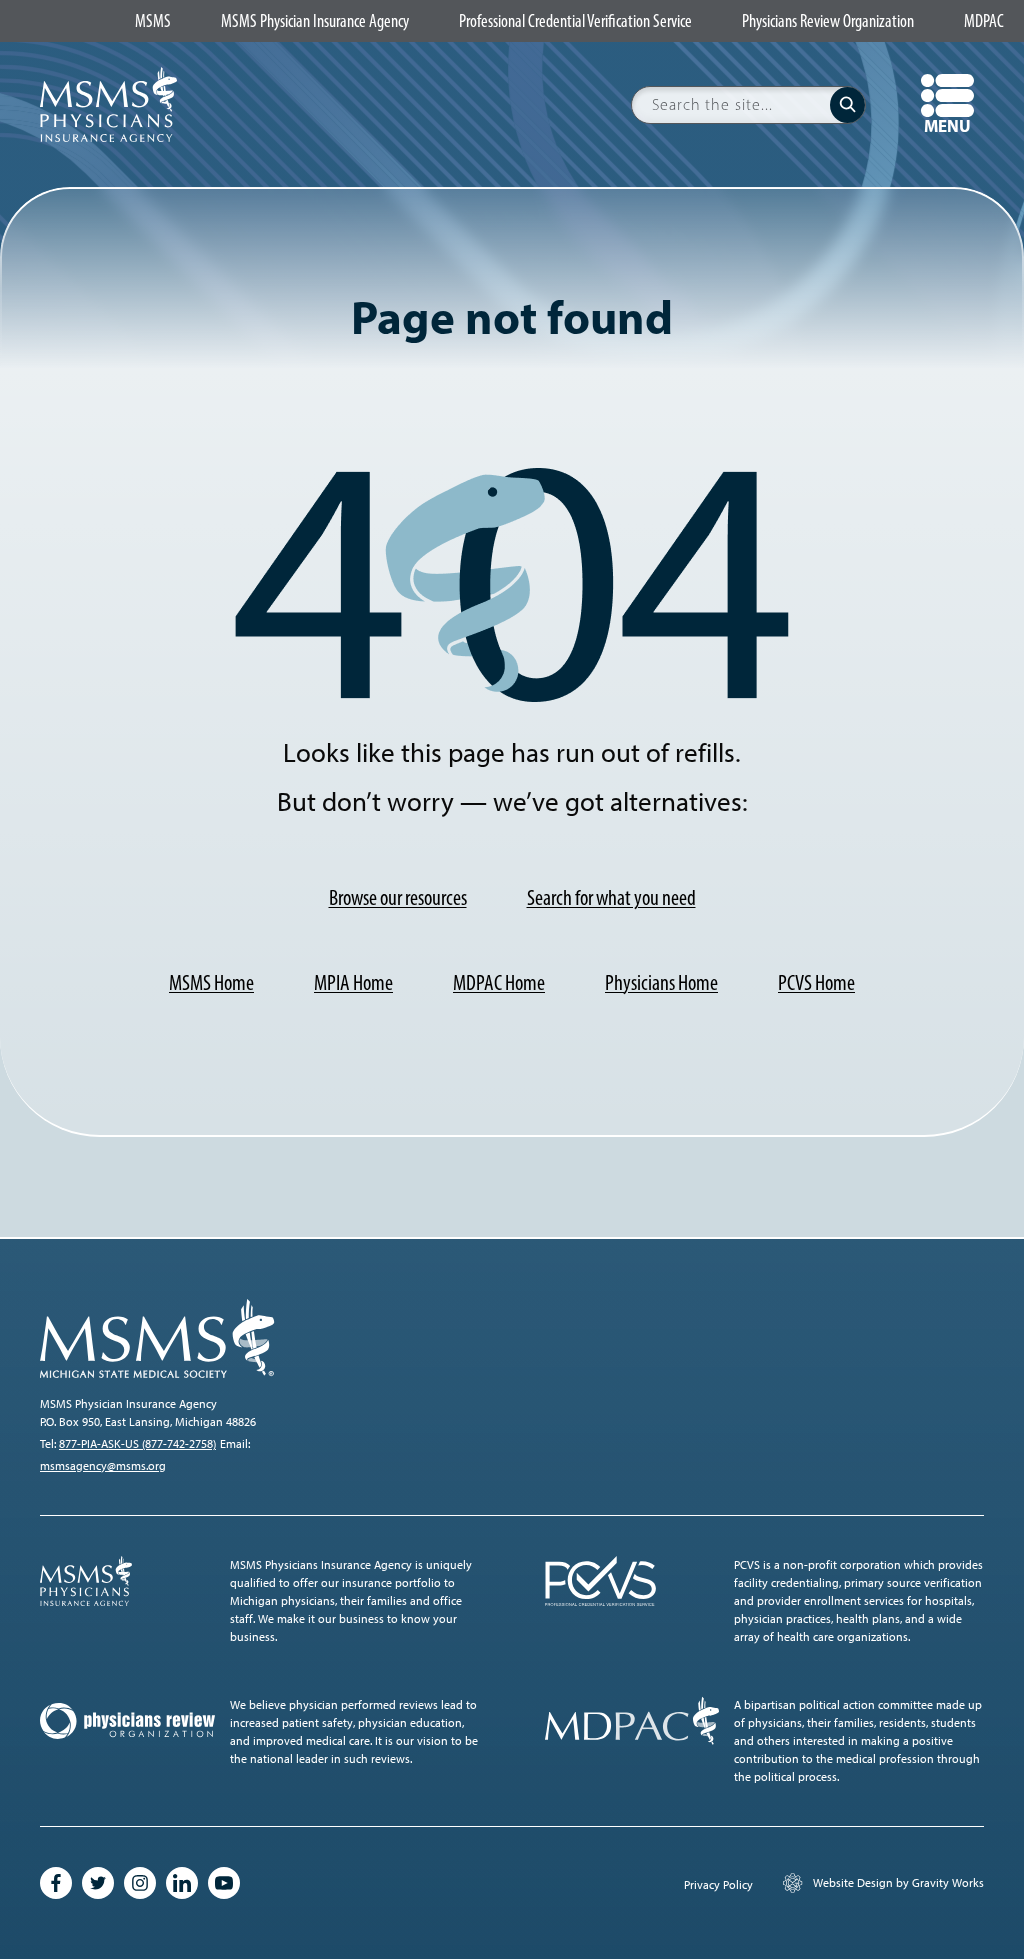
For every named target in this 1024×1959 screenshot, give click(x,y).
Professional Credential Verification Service (575, 22)
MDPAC (984, 22)
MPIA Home (353, 982)
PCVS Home (816, 982)
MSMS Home (211, 982)
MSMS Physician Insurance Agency (315, 22)
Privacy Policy (718, 1885)
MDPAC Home (499, 982)
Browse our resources (398, 897)
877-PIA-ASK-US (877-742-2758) (137, 1444)
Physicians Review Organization (828, 22)
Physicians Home (661, 982)
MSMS (153, 22)
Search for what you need (611, 897)
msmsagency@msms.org (103, 1466)
